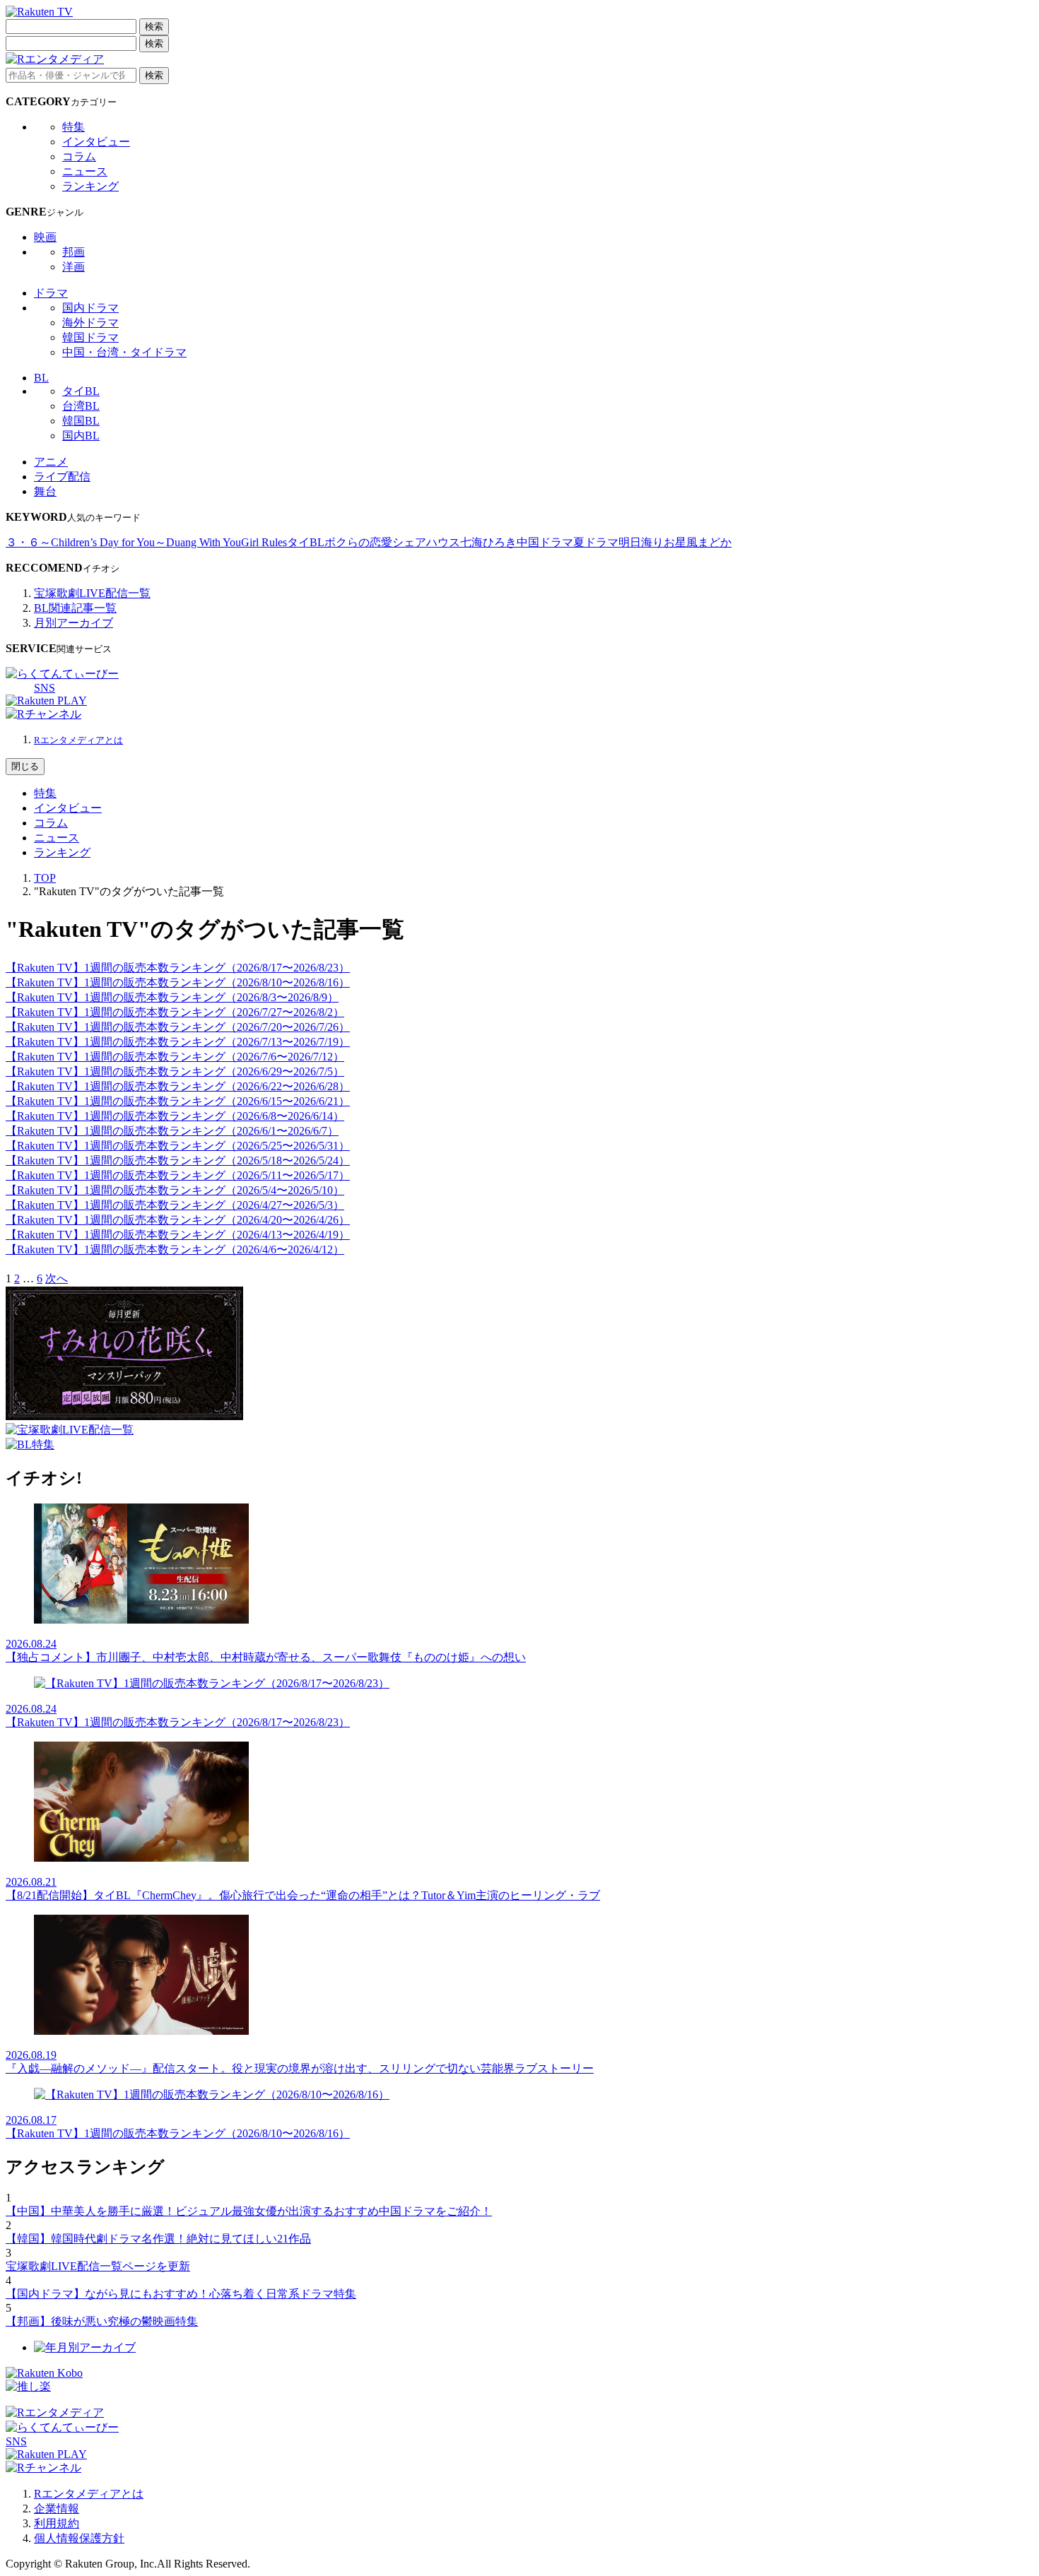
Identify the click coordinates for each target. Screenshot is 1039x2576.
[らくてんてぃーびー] (62, 674)
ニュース (85, 171)
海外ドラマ (90, 323)
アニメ (51, 462)
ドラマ (51, 293)
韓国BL (81, 421)
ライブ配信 (62, 477)
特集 (74, 127)
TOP (45, 878)
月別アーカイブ (74, 623)
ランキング (90, 186)
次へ (57, 1278)
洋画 (74, 267)
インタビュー (96, 142)
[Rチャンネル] (43, 714)
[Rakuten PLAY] (46, 701)
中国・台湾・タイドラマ (124, 352)
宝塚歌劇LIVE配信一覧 (92, 593)
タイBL (81, 391)
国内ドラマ (90, 308)
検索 (154, 26)
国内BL (81, 436)
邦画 (74, 252)
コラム (79, 156)
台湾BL (81, 406)
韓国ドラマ (90, 337)
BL (41, 378)
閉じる (25, 766)
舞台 (45, 491)
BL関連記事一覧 (75, 608)
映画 (45, 237)
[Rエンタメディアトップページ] (55, 2412)
